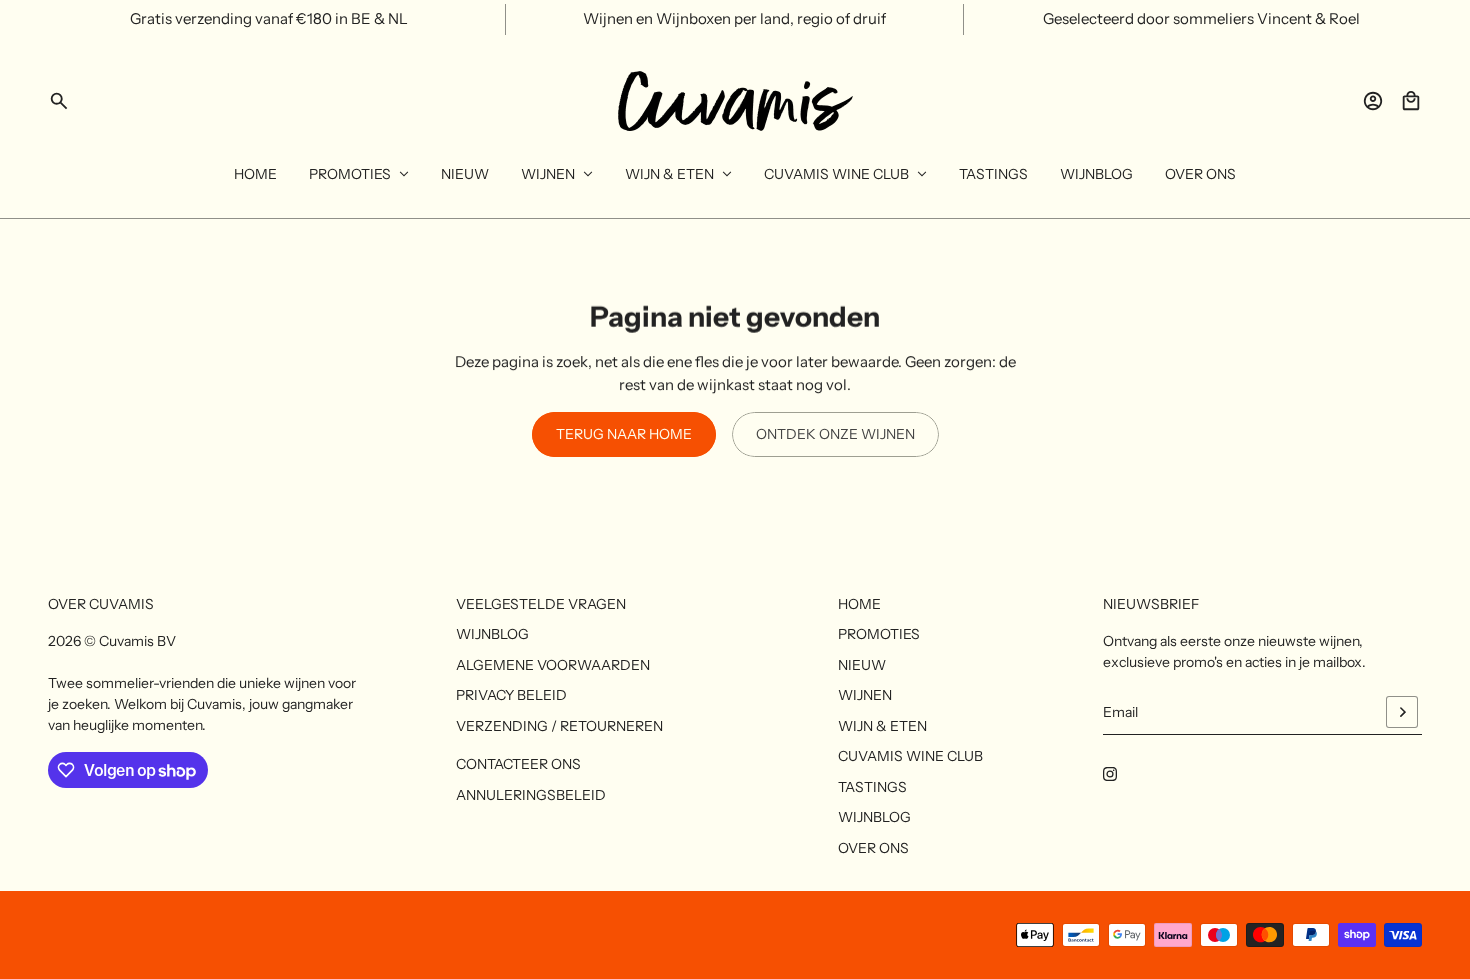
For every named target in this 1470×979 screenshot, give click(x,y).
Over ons (873, 848)
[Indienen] (1402, 712)
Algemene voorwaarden (553, 665)
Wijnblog (492, 634)
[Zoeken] (59, 101)
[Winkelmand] (1411, 101)
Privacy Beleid (511, 695)
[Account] (1373, 101)
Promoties (879, 634)
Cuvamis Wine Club (910, 756)
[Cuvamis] (735, 101)
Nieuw (862, 665)
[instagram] (1110, 774)
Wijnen (865, 695)
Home (859, 604)
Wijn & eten (882, 726)
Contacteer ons (518, 764)
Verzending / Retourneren (559, 726)
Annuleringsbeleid (531, 795)
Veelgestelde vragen (541, 604)
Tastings (872, 787)
